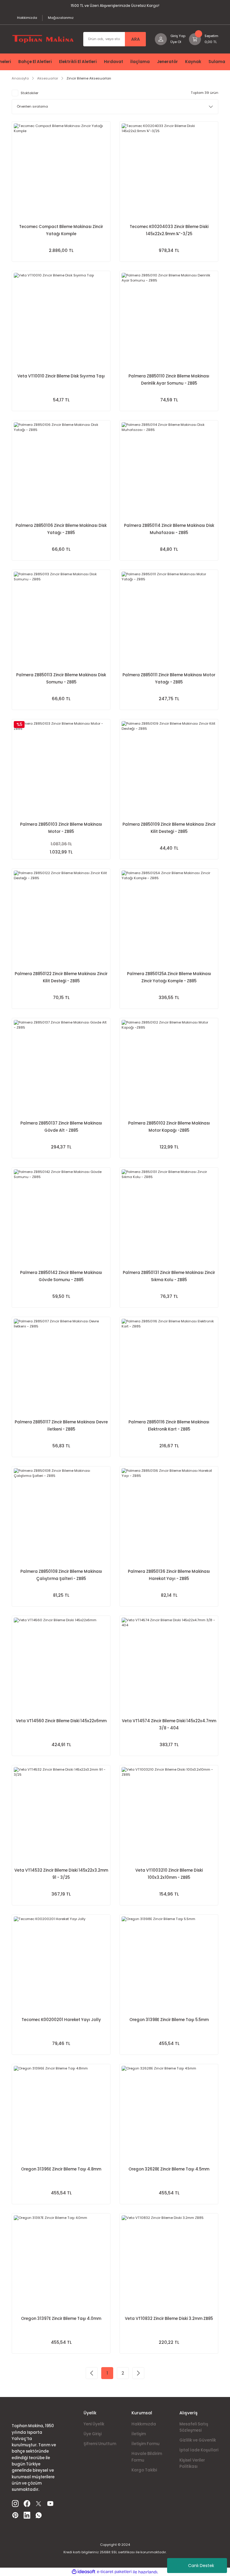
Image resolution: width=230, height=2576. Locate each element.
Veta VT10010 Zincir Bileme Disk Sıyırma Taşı (61, 376)
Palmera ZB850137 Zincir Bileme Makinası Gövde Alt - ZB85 (61, 1127)
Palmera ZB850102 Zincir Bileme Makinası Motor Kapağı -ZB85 (169, 1127)
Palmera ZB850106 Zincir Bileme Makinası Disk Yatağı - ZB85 (61, 529)
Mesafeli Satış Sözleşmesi (194, 2427)
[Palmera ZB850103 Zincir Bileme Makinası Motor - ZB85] (61, 768)
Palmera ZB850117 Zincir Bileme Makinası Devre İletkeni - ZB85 (61, 1426)
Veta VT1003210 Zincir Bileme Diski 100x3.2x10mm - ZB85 (169, 1874)
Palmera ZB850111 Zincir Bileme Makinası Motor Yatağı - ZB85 (169, 679)
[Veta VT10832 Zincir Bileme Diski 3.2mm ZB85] (169, 2263)
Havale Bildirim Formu (147, 2457)
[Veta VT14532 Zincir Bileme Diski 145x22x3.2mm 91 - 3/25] (61, 1814)
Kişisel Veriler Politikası (192, 2463)
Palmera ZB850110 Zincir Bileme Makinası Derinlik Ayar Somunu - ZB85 (169, 380)
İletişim (139, 2434)
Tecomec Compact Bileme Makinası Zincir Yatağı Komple (61, 230)
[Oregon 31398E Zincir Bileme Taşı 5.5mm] (169, 1964)
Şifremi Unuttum (100, 2444)
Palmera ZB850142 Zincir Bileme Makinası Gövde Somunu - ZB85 (61, 1276)
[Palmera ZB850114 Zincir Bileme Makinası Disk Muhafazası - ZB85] (169, 469)
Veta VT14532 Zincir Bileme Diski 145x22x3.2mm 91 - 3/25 (61, 1874)
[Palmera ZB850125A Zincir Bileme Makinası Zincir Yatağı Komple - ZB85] (169, 918)
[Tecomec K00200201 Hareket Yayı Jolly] (61, 1964)
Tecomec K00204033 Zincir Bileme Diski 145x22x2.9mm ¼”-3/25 (169, 230)
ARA (136, 39)
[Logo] (43, 39)
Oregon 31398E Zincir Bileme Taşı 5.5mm (169, 2020)
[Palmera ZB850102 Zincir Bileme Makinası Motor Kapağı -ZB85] (169, 1067)
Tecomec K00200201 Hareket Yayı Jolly (61, 2020)
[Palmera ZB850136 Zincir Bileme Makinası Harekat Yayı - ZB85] (169, 1515)
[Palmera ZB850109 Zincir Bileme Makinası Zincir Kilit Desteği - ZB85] (169, 768)
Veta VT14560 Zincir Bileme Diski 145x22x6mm (61, 1721)
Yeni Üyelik (94, 2424)
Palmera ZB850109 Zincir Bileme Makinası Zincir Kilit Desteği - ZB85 (169, 828)
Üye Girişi (93, 2434)
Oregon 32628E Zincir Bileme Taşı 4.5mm (169, 2169)
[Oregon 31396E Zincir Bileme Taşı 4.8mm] (61, 2113)
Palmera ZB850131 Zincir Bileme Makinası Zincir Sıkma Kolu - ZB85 (169, 1276)
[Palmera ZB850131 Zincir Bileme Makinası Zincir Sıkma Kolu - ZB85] (169, 1217)
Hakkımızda (144, 2424)
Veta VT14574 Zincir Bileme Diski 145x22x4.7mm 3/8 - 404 (169, 1724)
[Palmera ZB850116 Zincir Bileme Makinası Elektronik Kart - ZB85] (169, 1366)
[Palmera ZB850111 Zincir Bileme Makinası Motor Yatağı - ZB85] (169, 619)
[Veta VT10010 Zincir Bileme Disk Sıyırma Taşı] (61, 320)
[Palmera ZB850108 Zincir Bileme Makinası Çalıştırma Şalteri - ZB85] (61, 1515)
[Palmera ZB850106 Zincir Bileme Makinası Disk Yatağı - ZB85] (61, 469)
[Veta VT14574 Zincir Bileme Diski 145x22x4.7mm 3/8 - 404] (169, 1665)
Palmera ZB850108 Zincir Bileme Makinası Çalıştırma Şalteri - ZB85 (61, 1575)
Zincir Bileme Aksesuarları (89, 78)
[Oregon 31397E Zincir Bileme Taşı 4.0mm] (61, 2263)
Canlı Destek (201, 2566)
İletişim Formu (146, 2444)
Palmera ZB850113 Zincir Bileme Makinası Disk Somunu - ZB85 (61, 679)
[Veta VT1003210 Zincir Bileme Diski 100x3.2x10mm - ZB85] (169, 1814)
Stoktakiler (29, 93)
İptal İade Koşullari (199, 2450)
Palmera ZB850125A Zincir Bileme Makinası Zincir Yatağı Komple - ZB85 (169, 977)
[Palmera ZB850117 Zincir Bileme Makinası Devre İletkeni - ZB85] (61, 1366)
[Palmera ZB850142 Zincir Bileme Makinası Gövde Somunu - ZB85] (61, 1217)
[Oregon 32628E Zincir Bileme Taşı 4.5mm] (169, 2113)
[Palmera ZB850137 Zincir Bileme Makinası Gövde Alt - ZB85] (61, 1067)
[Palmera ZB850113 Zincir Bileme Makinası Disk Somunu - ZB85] (61, 619)
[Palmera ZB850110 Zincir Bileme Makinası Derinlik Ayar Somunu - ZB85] (169, 320)
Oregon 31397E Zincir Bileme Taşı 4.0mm (61, 2319)
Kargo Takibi (144, 2470)
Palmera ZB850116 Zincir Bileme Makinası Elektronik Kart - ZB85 (169, 1426)
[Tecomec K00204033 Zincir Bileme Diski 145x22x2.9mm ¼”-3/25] (169, 171)
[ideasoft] (84, 2572)
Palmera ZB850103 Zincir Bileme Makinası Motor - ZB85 (61, 828)
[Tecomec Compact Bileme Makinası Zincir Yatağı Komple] (61, 171)
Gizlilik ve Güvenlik (198, 2440)
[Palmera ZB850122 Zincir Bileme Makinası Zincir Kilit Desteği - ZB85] (61, 918)
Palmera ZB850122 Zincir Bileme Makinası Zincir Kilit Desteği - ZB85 (61, 977)
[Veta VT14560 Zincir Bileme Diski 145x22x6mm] (61, 1665)
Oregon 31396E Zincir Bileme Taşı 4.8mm (61, 2169)
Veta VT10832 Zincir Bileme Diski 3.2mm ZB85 (169, 2319)
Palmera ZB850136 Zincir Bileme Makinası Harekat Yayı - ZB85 (169, 1575)
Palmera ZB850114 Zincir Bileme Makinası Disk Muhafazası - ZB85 (169, 529)
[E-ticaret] (114, 2572)
